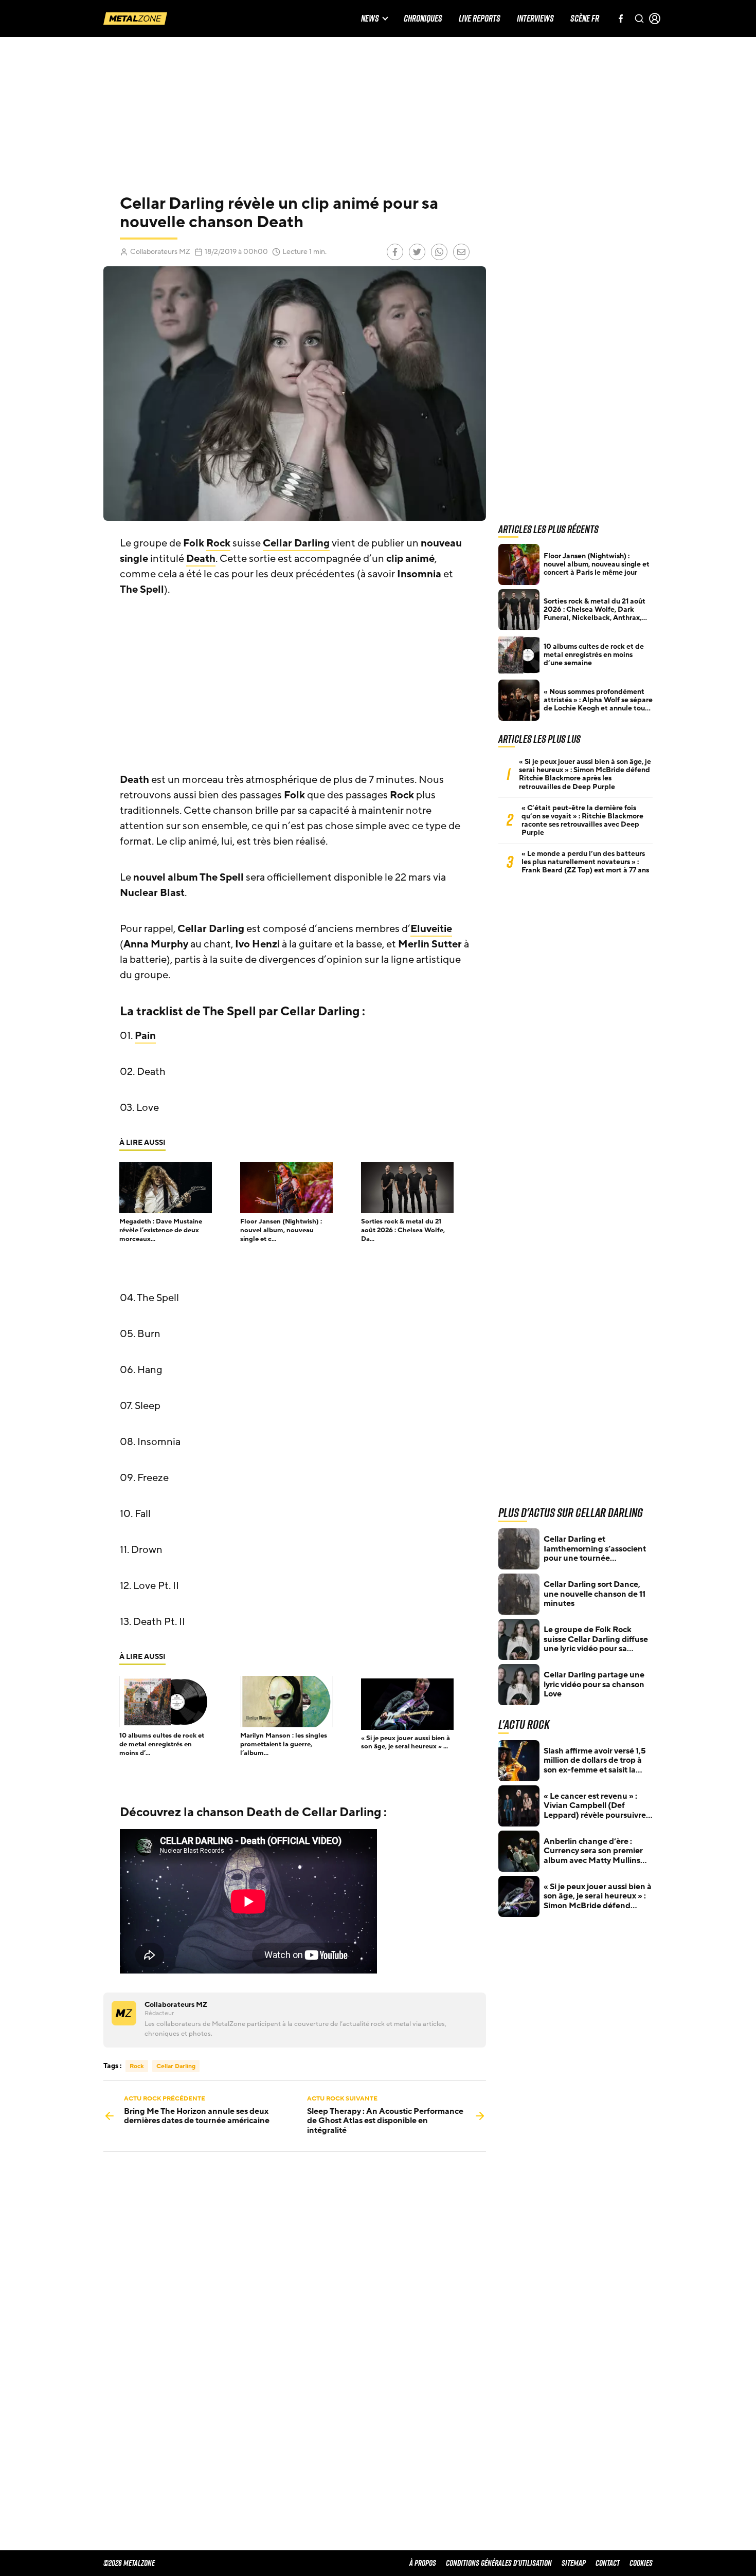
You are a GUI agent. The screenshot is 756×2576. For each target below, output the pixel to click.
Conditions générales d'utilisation (499, 2563)
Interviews (535, 19)
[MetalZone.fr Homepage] (135, 19)
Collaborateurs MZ (160, 252)
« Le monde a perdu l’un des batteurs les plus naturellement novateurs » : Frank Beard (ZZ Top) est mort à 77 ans (585, 862)
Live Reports (480, 19)
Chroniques (423, 19)
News (370, 19)
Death (201, 559)
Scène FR (585, 19)
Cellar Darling (296, 543)
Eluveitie (431, 929)
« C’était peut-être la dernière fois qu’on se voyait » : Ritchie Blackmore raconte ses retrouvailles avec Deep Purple (582, 820)
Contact (608, 2563)
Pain (145, 1036)
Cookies (641, 2563)
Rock (218, 543)
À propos (423, 2563)
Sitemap (574, 2563)
